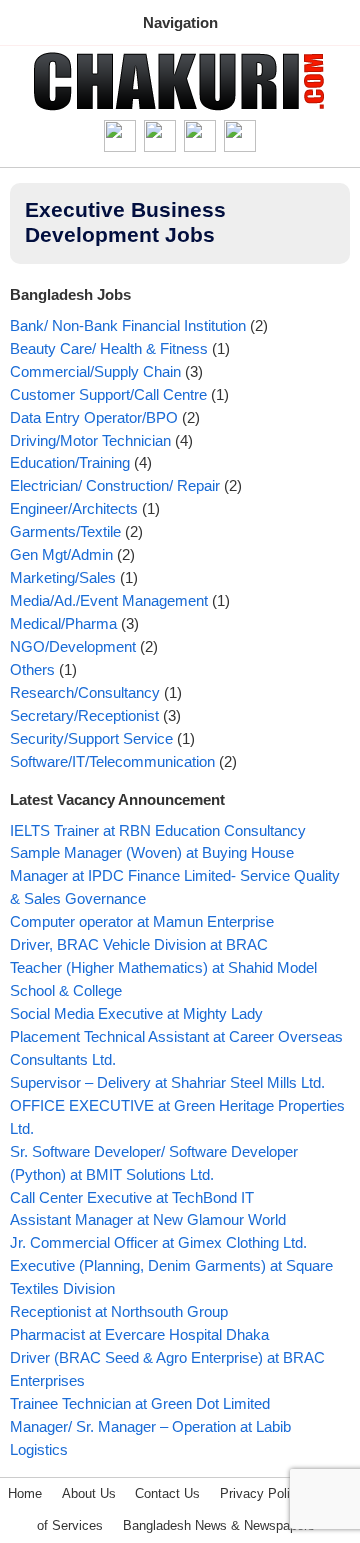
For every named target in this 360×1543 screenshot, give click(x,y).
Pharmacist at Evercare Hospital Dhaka (139, 1334)
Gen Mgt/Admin (61, 554)
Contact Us (167, 1493)
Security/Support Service (91, 738)
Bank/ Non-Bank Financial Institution (128, 325)
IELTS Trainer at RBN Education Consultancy (158, 830)
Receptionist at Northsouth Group (119, 1311)
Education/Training (70, 462)
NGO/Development (73, 646)
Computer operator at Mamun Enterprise (142, 921)
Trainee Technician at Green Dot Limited (140, 1403)
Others (32, 669)
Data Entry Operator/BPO (94, 417)
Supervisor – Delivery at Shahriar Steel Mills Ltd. (167, 1082)
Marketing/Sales (63, 577)
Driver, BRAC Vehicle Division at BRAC (139, 944)
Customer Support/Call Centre (108, 394)
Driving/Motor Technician (90, 440)
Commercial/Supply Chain (95, 371)
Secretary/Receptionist (84, 715)
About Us (89, 1493)
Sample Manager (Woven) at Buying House (152, 852)
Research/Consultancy (85, 692)
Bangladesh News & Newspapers (219, 1525)
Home (25, 1493)
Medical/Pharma (63, 623)
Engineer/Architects (74, 508)
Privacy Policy (262, 1493)
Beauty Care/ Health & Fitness (109, 348)
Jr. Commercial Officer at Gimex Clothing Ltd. (158, 1242)
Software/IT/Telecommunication (112, 761)
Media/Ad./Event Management (109, 600)
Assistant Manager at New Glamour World (148, 1219)
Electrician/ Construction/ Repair (115, 485)
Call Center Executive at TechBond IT (132, 1197)
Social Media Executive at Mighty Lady (136, 1013)
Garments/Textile (65, 531)
